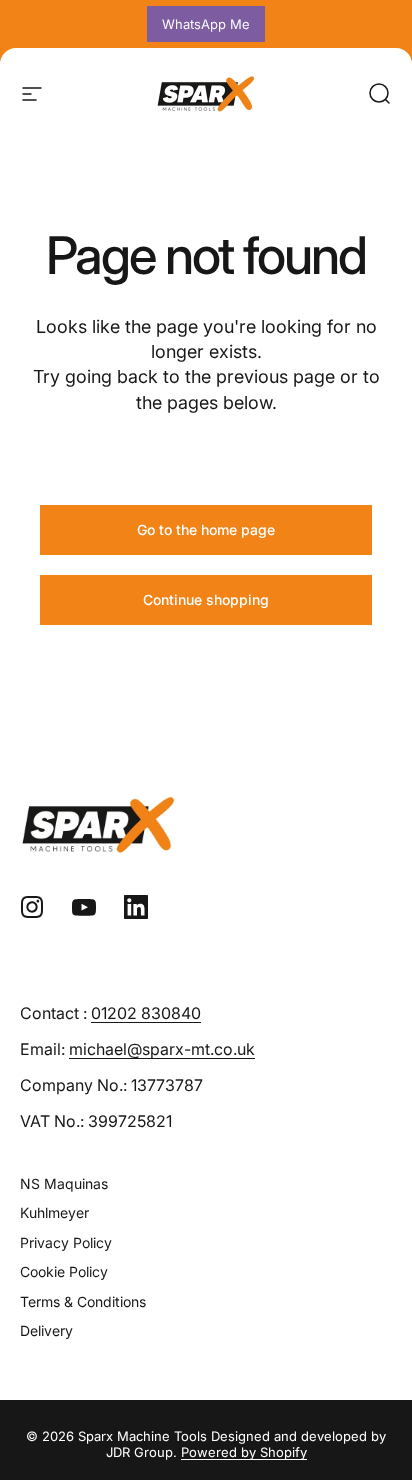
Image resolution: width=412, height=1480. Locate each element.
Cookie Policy (64, 1271)
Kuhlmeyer (54, 1212)
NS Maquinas (64, 1183)
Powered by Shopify (244, 1452)
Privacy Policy (66, 1242)
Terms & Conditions (83, 1301)
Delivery (46, 1330)
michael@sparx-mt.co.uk (162, 1049)
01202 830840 (146, 1013)
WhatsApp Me (206, 24)
